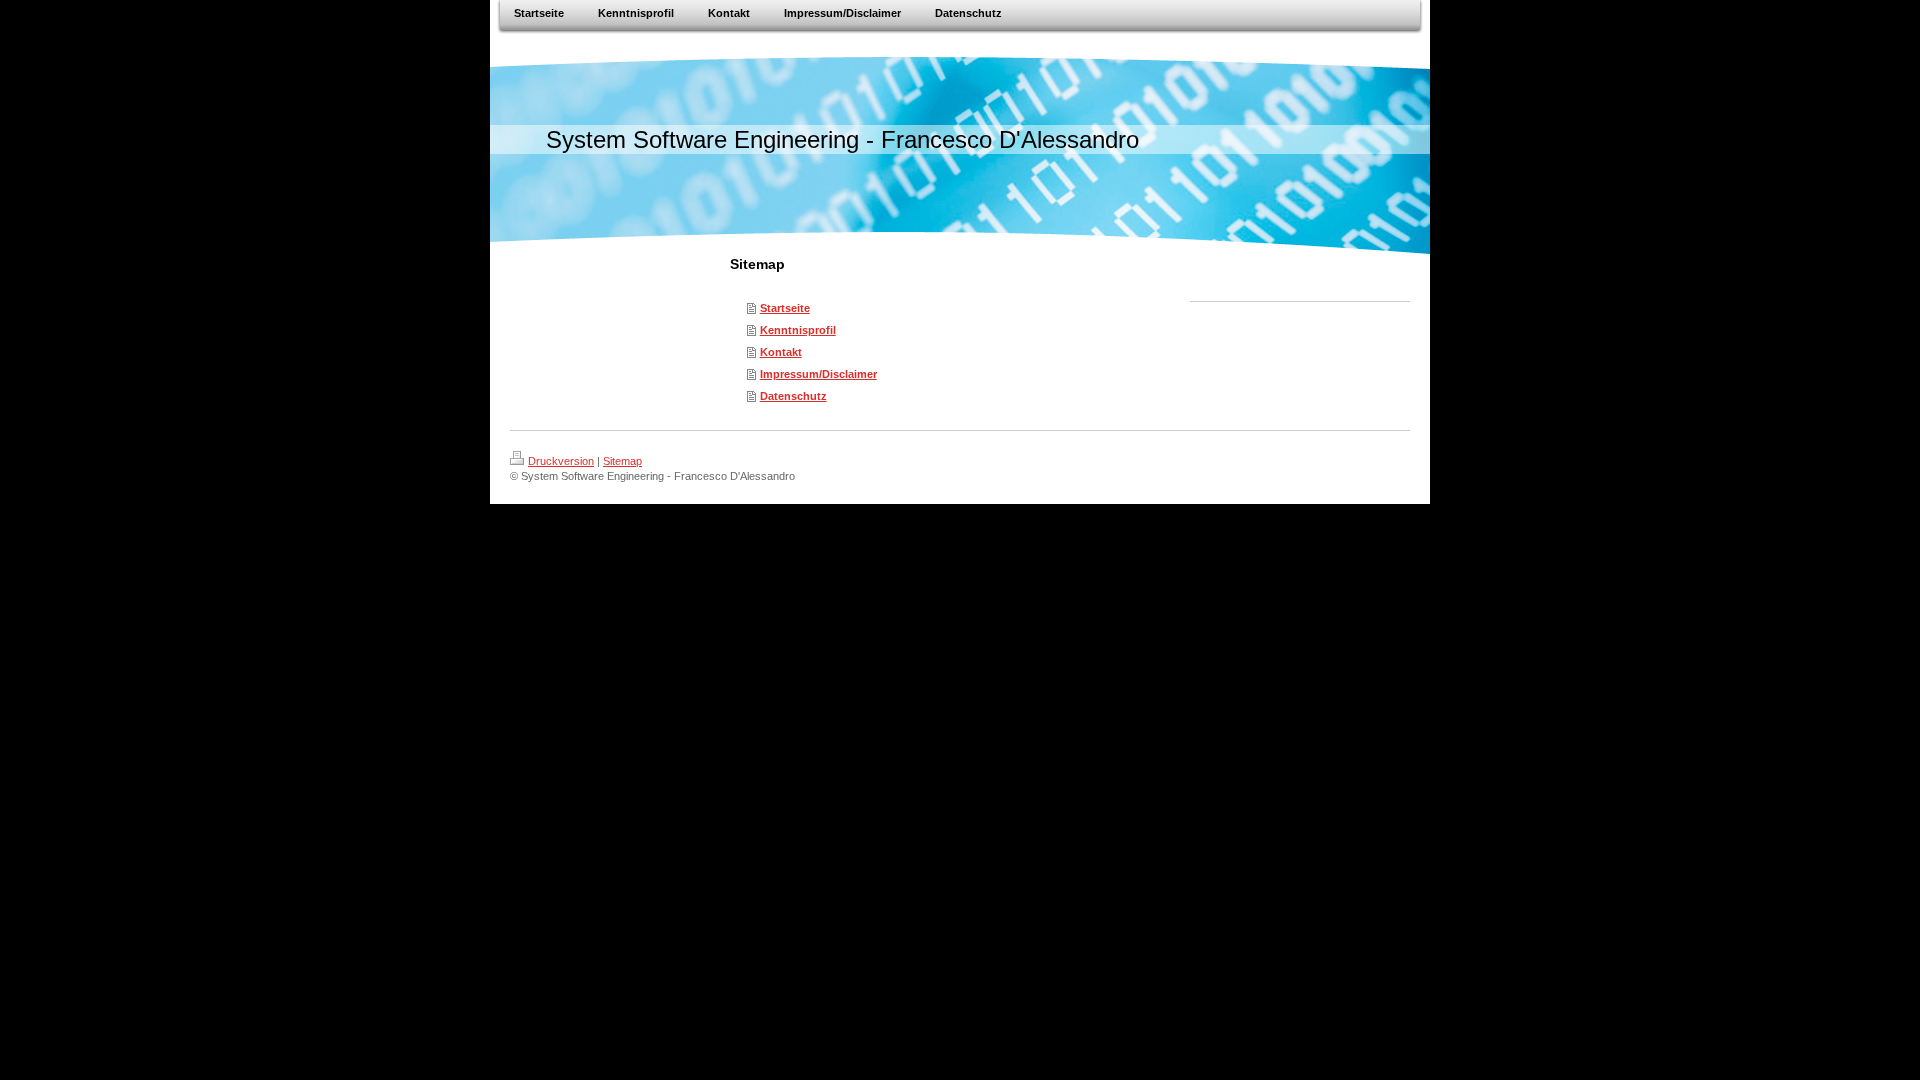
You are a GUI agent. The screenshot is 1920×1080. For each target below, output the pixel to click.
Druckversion (561, 461)
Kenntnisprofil (798, 330)
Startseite (785, 308)
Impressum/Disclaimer (818, 374)
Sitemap (622, 461)
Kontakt (781, 352)
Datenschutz (793, 396)
